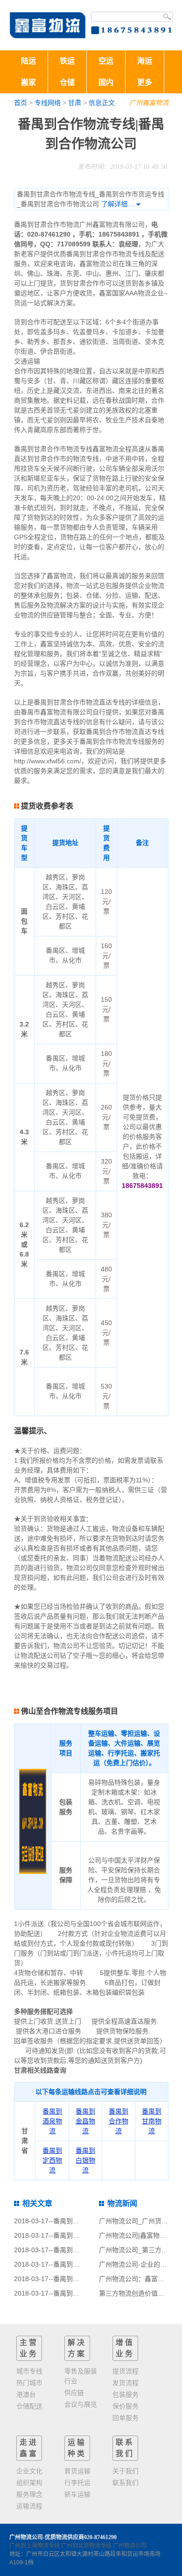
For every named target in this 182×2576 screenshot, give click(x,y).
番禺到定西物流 (52, 2160)
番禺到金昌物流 (85, 2121)
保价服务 (126, 2406)
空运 (106, 61)
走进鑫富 (29, 2448)
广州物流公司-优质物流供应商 (47, 2537)
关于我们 (126, 2471)
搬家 (28, 82)
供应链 (74, 2393)
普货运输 (77, 2471)
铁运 (67, 61)
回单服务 (126, 2418)
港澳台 (26, 2394)
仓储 (67, 82)
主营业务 (29, 2348)
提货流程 (126, 2371)
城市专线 (29, 2371)
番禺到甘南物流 (152, 2121)
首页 (21, 103)
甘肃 (75, 103)
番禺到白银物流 (85, 2160)
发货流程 (126, 2383)
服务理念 (29, 2494)
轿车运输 (77, 2494)
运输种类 (77, 2448)
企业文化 (29, 2471)
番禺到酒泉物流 (52, 2121)
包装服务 (126, 2394)
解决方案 (77, 2348)
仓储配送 (29, 2406)
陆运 (28, 61)
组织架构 (29, 2483)
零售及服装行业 (81, 2376)
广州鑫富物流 (149, 103)
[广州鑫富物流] (48, 25)
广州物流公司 (130, 2546)
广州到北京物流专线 (86, 2546)
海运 (145, 61)
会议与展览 (81, 2404)
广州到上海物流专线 (35, 2546)
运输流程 (29, 2506)
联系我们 (125, 2448)
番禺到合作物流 (119, 2121)
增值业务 (125, 2348)
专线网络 (48, 103)
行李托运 (77, 2483)
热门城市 (29, 2383)
